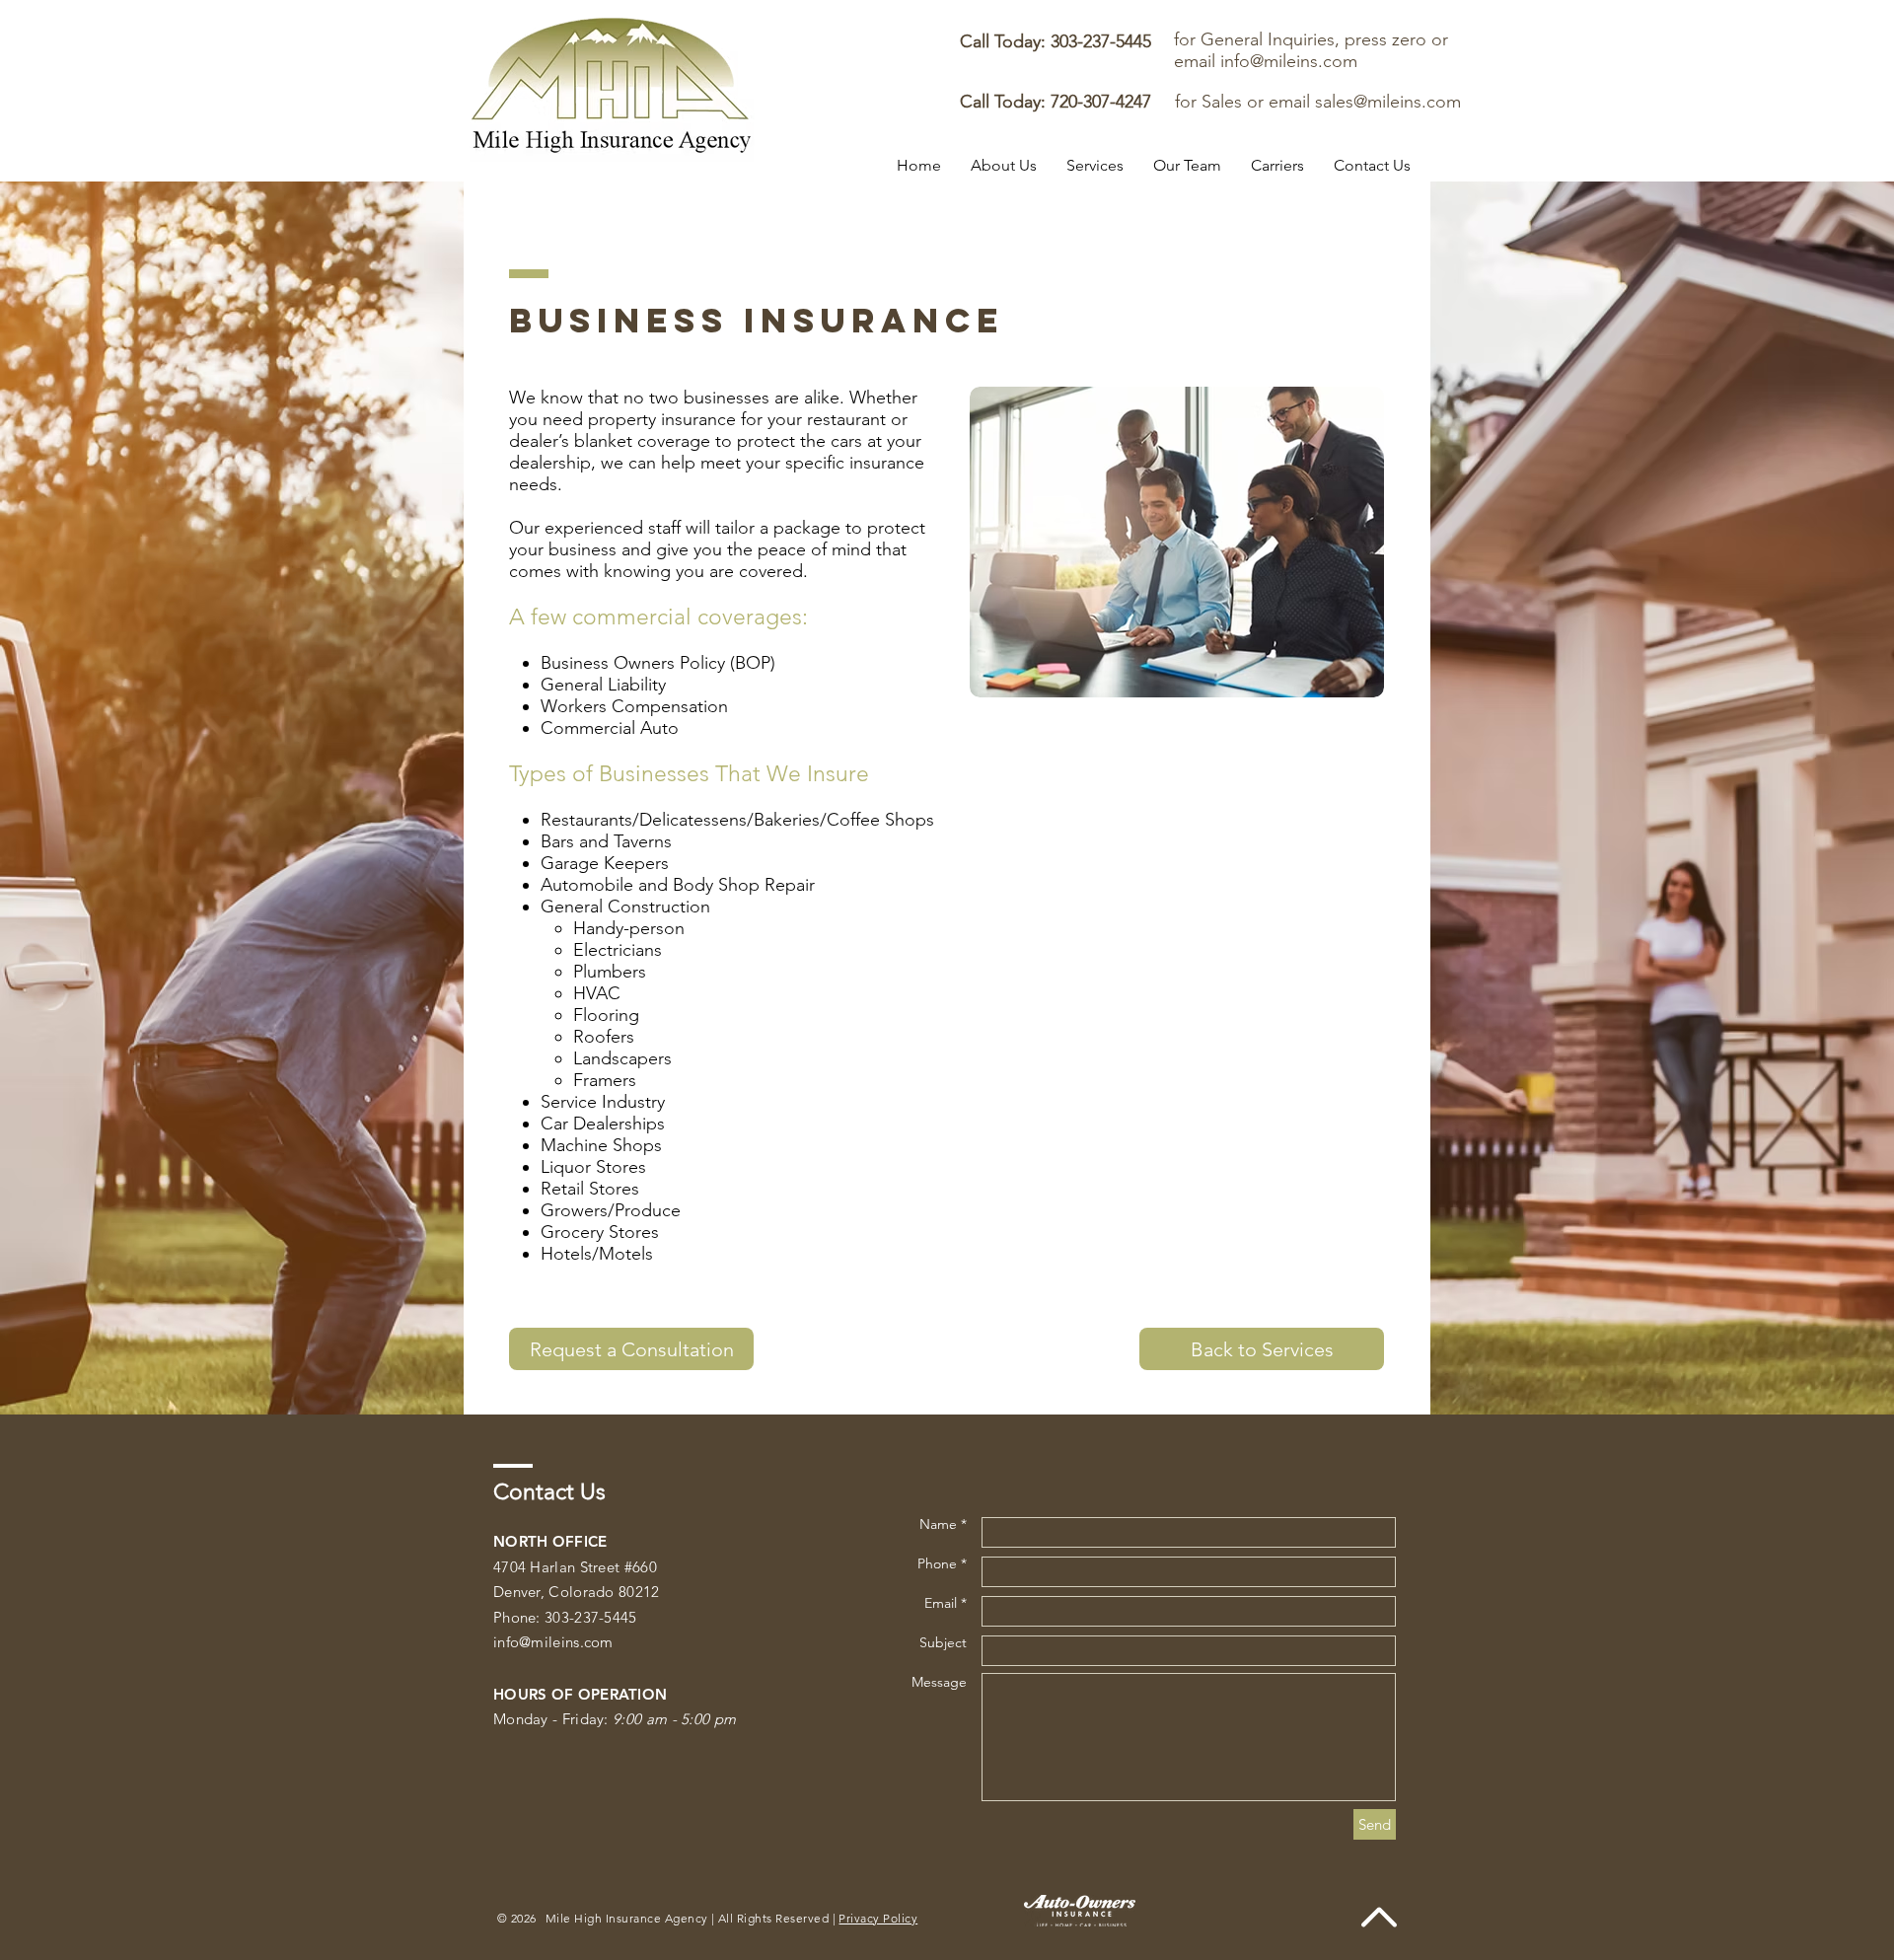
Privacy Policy (878, 1918)
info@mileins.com (1289, 61)
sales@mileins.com (1388, 102)
